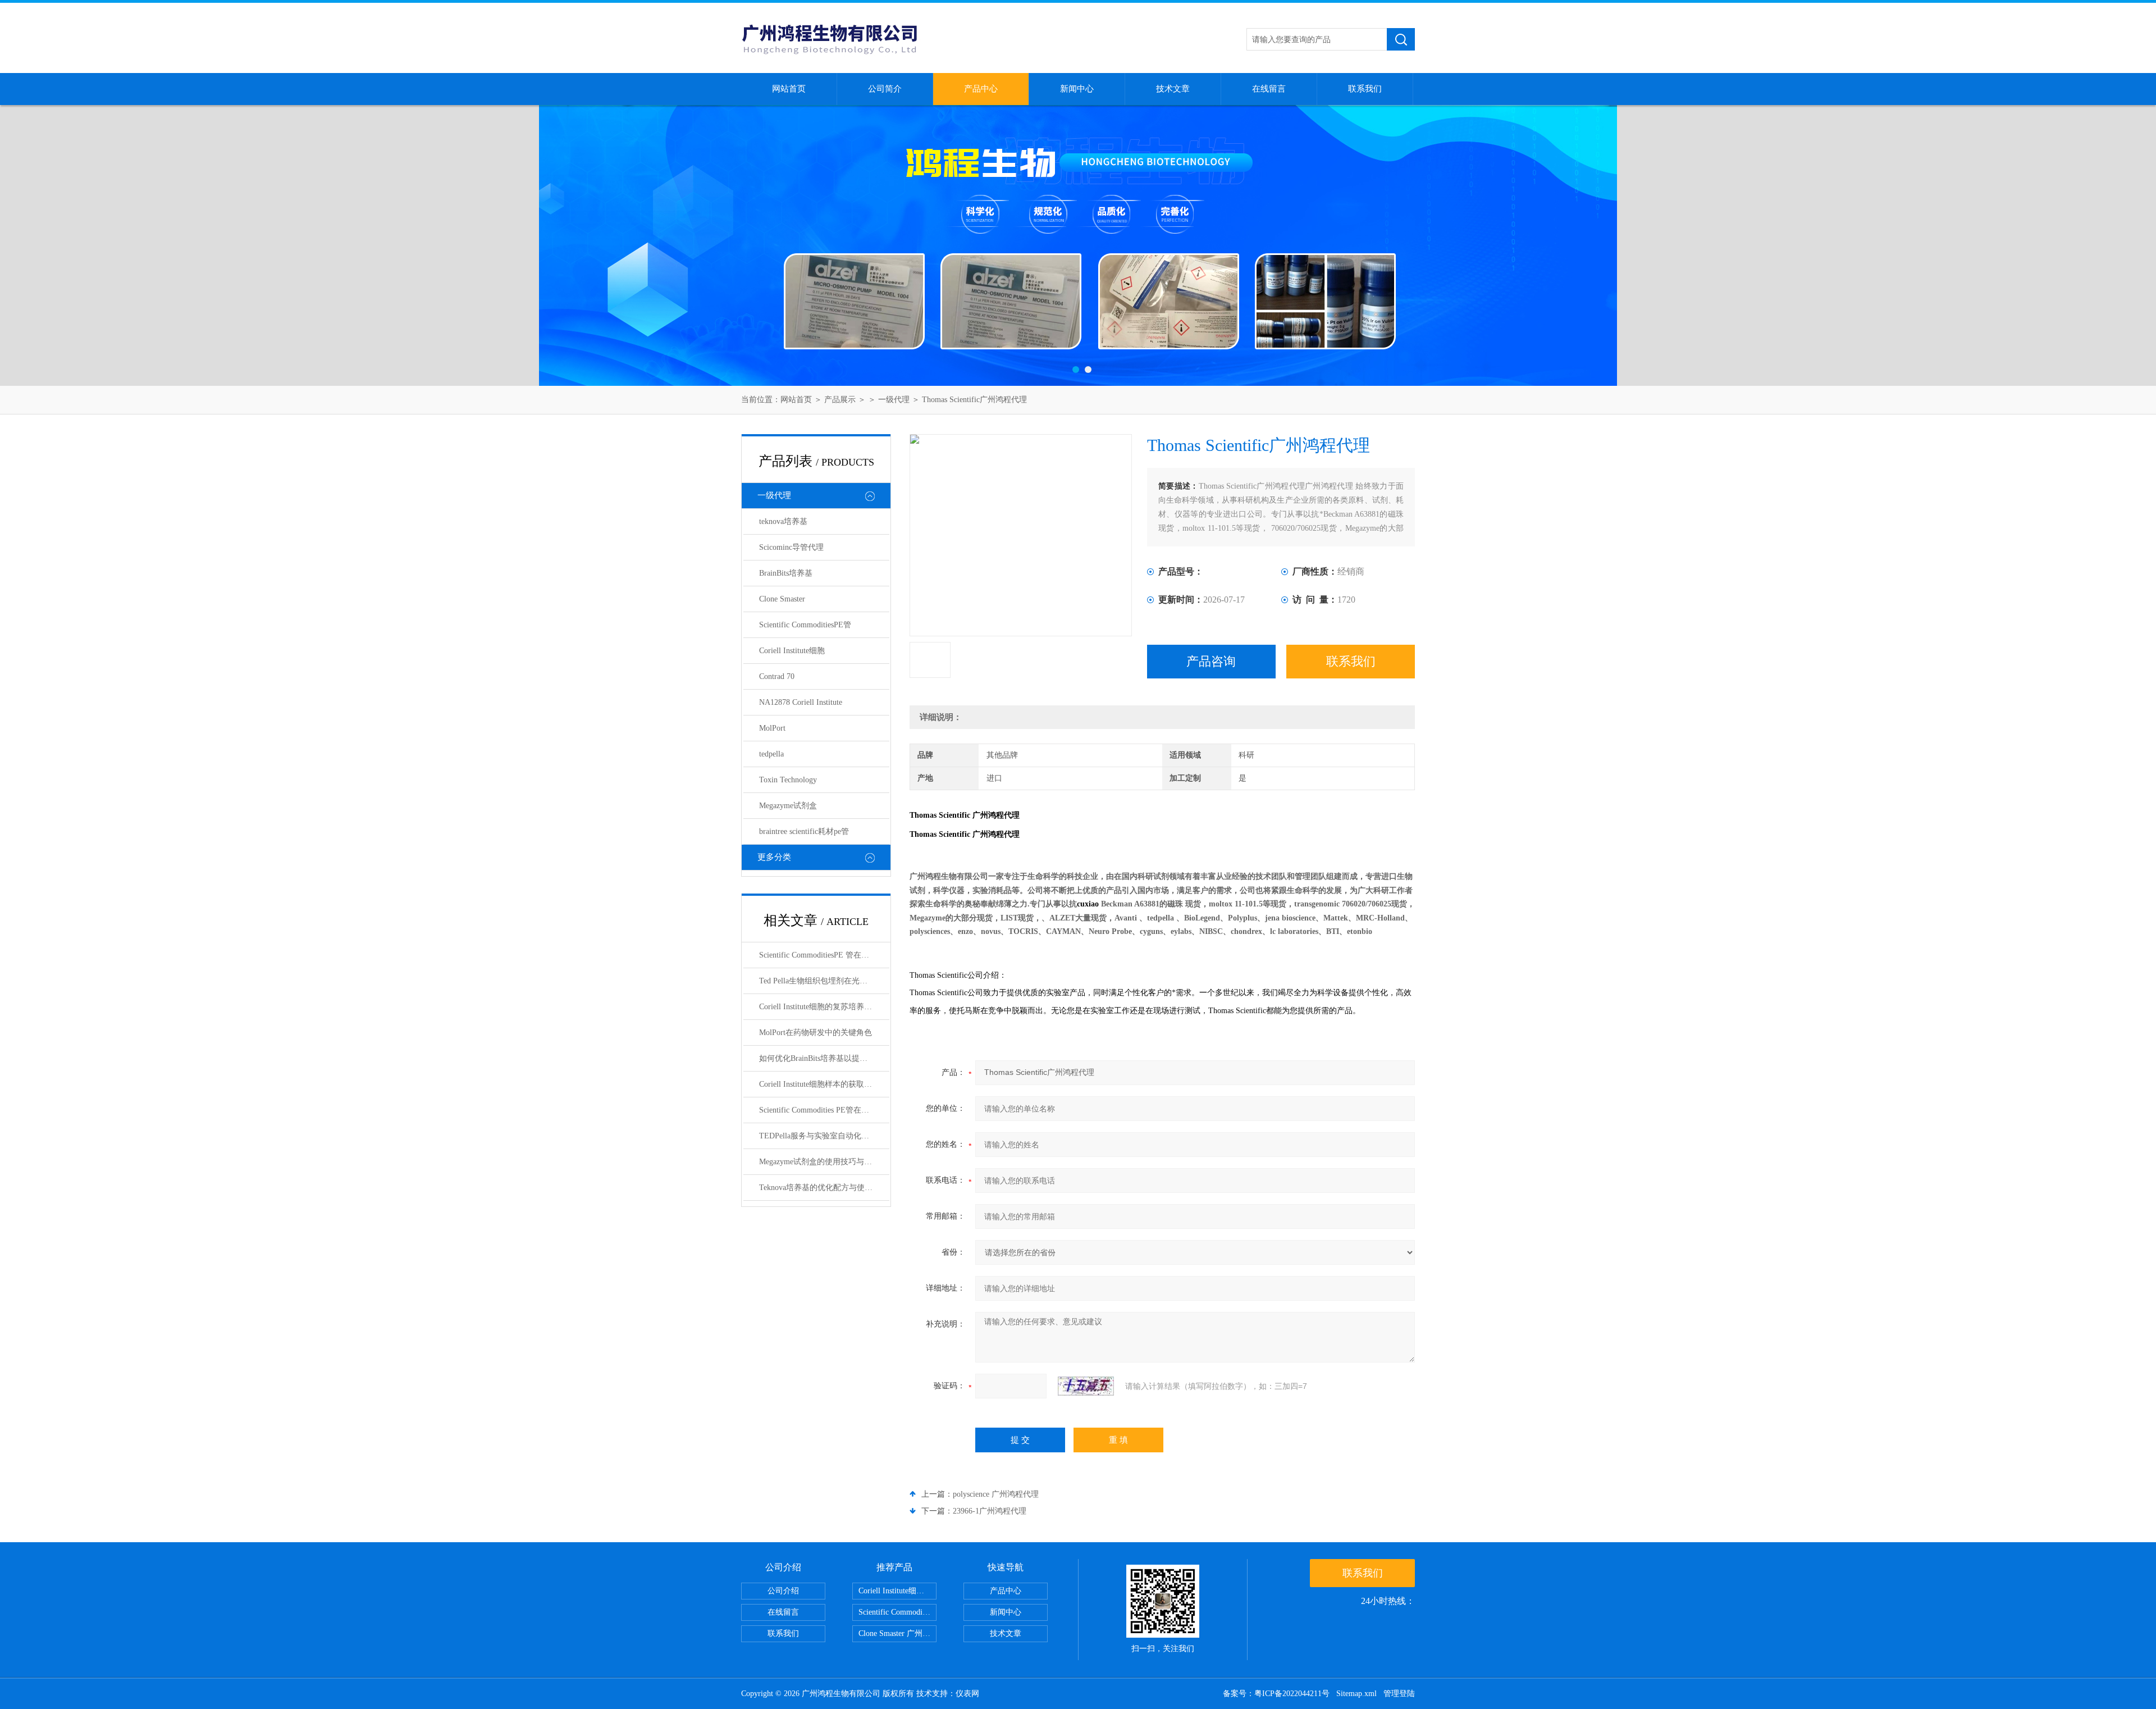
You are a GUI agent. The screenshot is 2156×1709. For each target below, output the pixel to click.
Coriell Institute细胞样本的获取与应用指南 (824, 1084)
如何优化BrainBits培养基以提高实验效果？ (824, 1058)
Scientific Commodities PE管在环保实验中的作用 (824, 1110)
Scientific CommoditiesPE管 (805, 625)
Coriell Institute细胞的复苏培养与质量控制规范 (824, 1007)
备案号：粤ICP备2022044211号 (1276, 1694)
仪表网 (967, 1694)
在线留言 (1269, 89)
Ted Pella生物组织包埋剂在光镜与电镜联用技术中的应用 (824, 981)
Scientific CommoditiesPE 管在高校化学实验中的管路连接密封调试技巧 (824, 955)
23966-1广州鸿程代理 (990, 1511)
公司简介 (885, 89)
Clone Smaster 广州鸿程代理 (897, 1633)
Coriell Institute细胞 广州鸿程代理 (897, 1591)
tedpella (771, 754)
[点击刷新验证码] (1086, 1386)
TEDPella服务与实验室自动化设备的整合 (824, 1136)
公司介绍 (783, 1591)
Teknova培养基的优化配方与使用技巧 (824, 1188)
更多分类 (774, 857)
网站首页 (789, 89)
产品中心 (981, 89)
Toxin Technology (788, 780)
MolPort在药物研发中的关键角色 (816, 1033)
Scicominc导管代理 (791, 547)
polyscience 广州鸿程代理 (996, 1494)
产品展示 (840, 400)
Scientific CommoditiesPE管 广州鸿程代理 (897, 1612)
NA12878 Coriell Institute (801, 702)
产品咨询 (1211, 661)
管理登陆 (1399, 1694)
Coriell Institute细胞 (792, 651)
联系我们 (1365, 89)
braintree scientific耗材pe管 (804, 831)
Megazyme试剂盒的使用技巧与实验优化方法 (824, 1162)
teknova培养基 (783, 521)
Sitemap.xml (1356, 1694)
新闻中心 (1077, 89)
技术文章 (1173, 89)
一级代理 (894, 400)
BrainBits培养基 (786, 573)
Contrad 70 (777, 676)
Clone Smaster (782, 599)
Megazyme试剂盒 (788, 806)
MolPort (772, 728)
